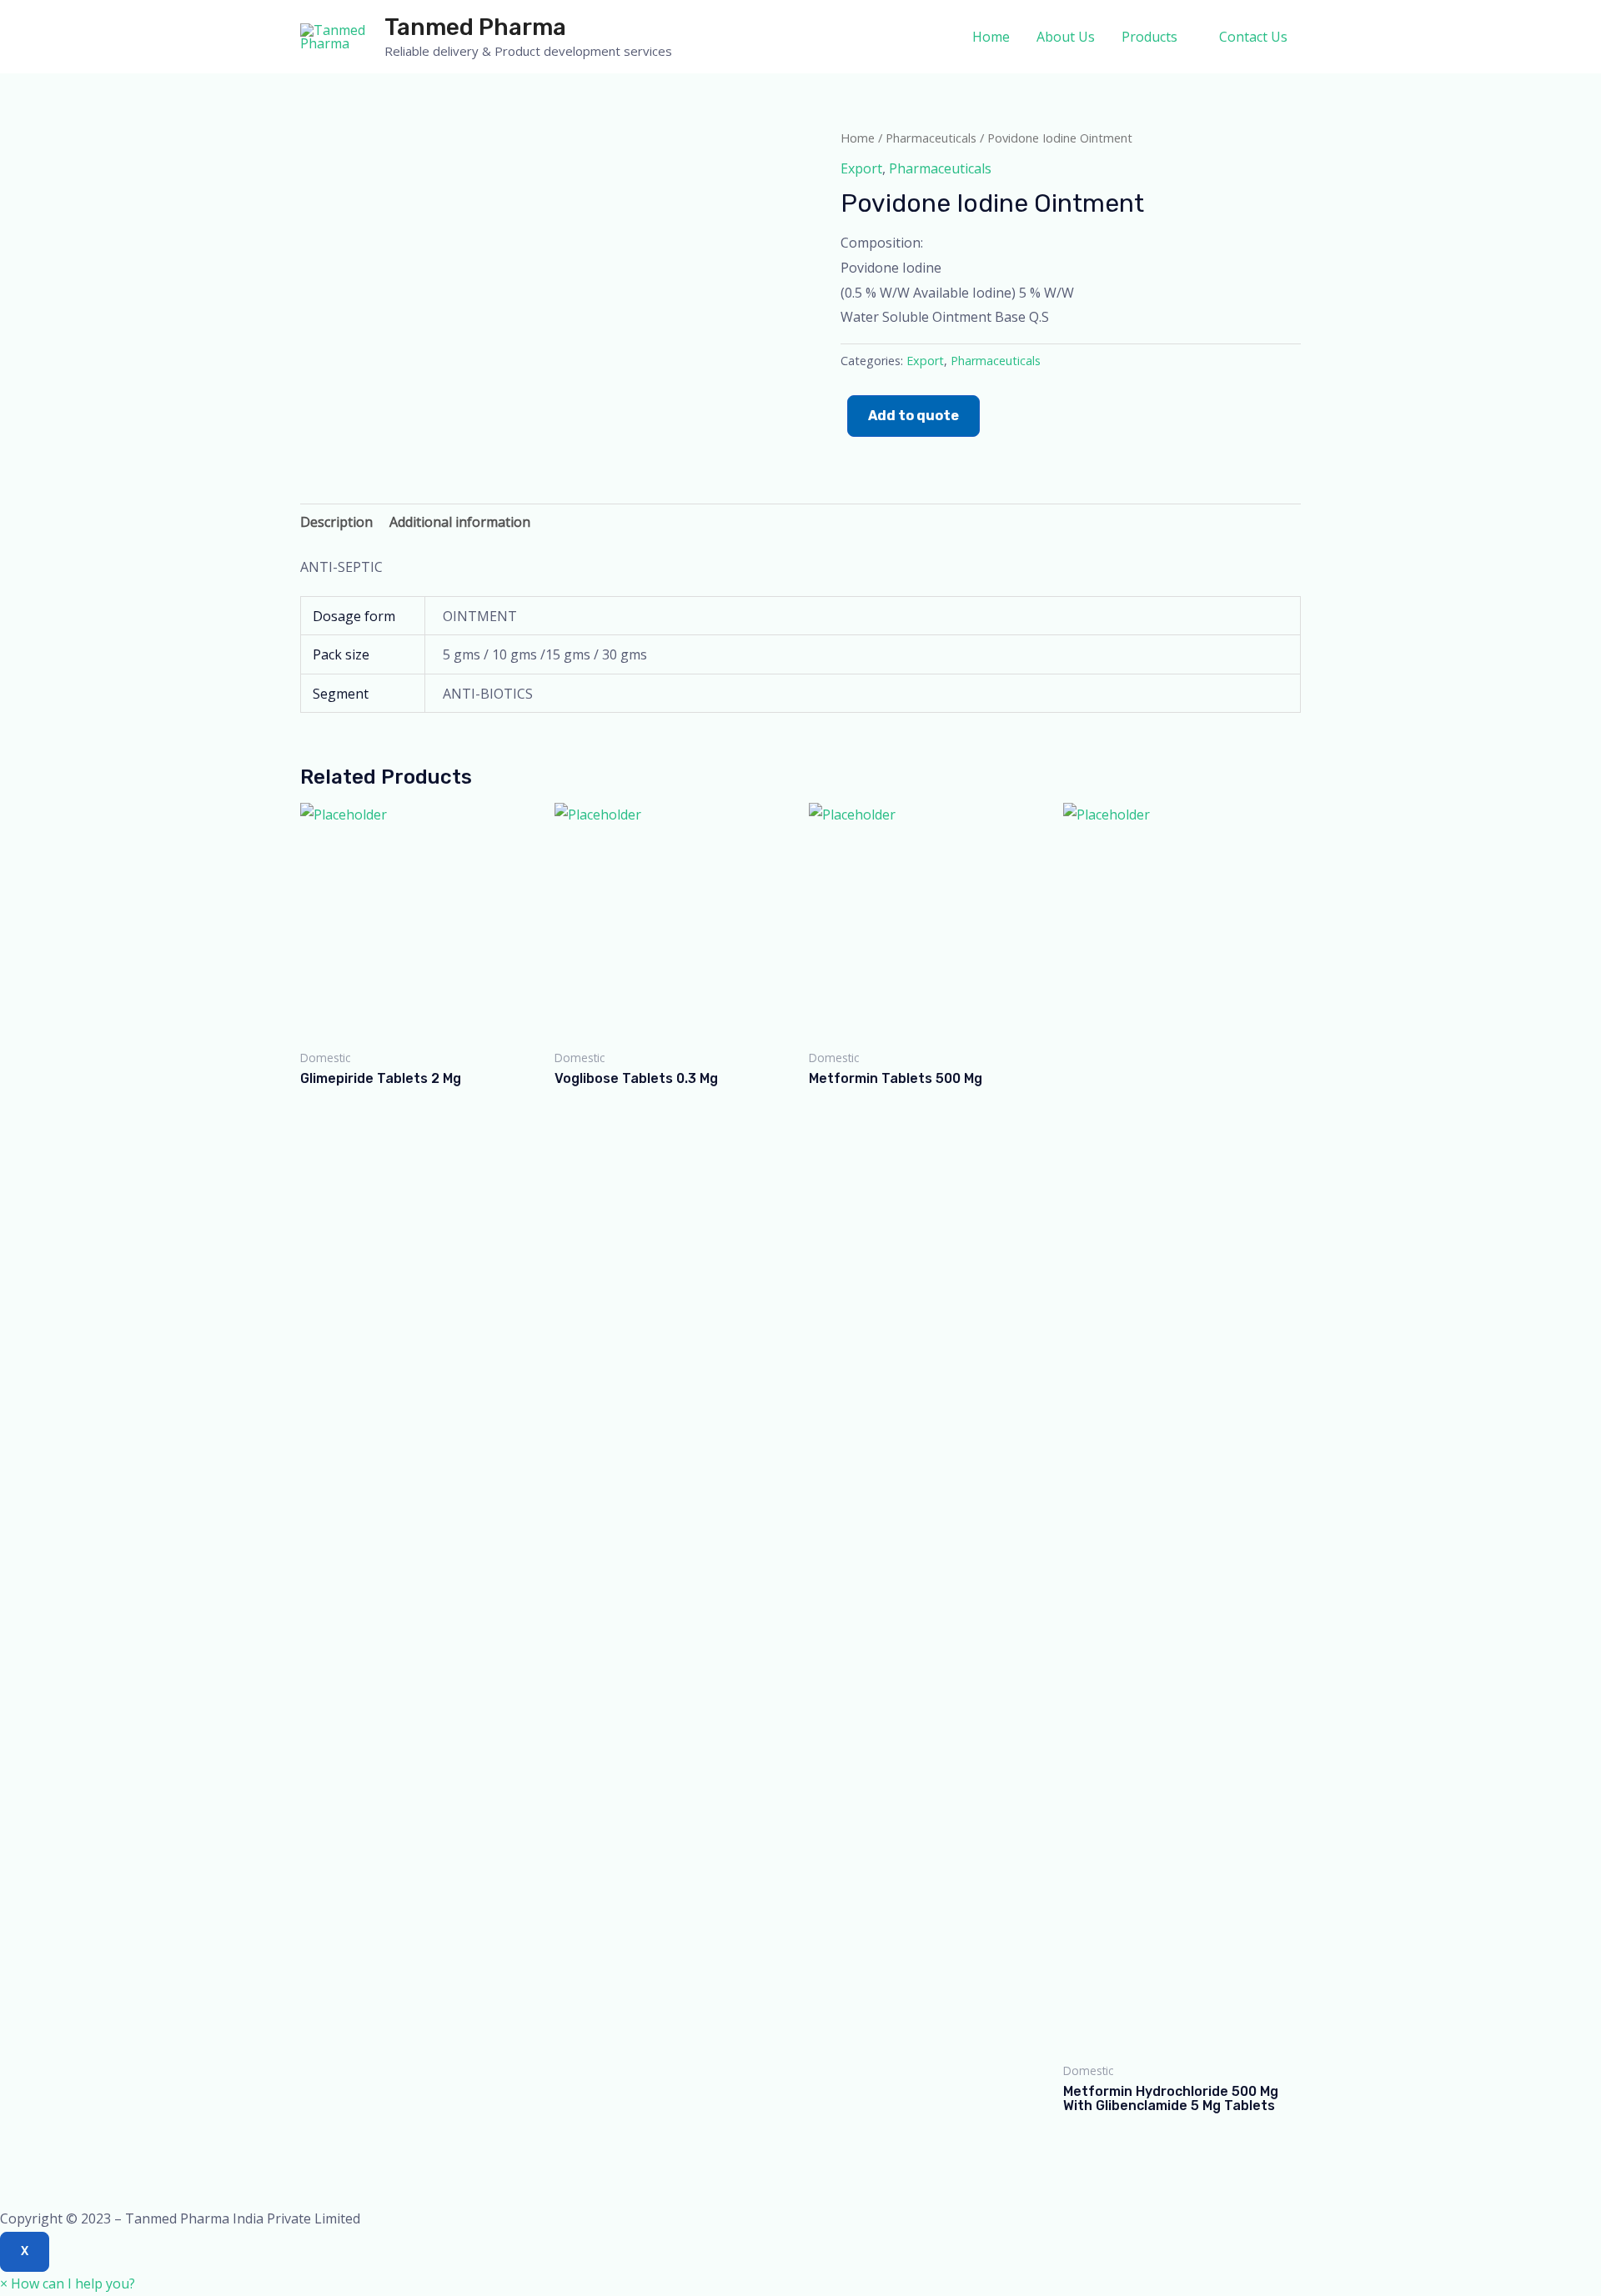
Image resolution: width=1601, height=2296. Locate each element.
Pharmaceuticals (931, 138)
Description (336, 522)
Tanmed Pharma (475, 27)
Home (991, 37)
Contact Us (1253, 37)
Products (1149, 37)
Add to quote (913, 416)
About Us (1066, 37)
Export (861, 168)
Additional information (460, 522)
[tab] (336, 523)
